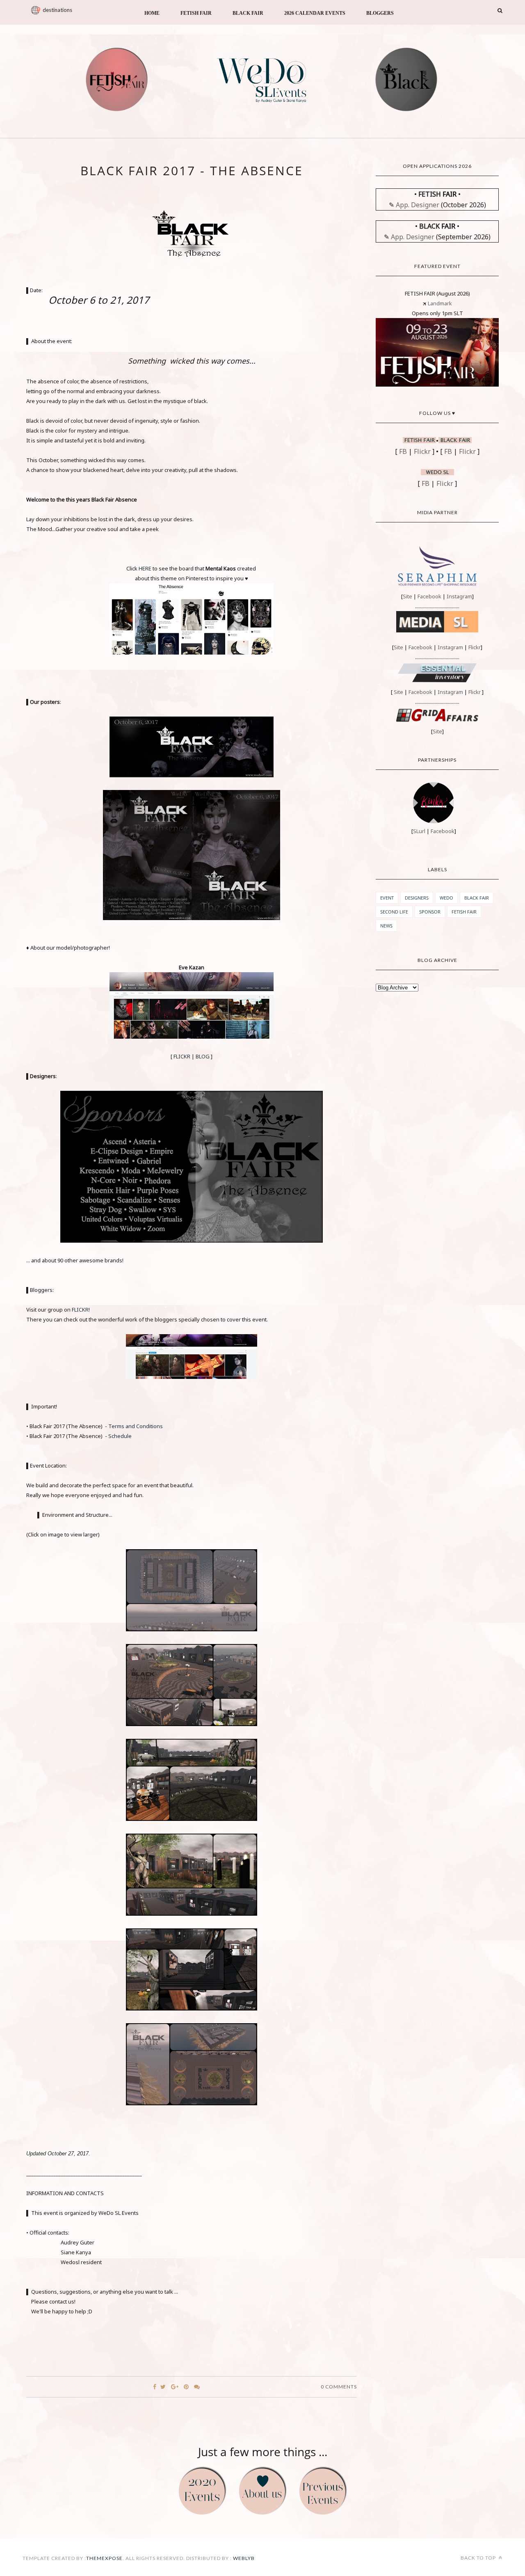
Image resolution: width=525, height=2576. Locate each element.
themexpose (104, 2558)
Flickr (422, 451)
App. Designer (418, 205)
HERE (145, 568)
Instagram (459, 596)
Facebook (429, 596)
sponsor (430, 912)
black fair (477, 898)
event (387, 898)
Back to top (479, 2558)
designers (417, 898)
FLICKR (182, 1056)
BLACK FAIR (248, 13)
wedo (446, 898)
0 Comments (339, 2387)
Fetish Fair (464, 912)
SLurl (419, 831)
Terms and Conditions (136, 1426)
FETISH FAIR (196, 13)
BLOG (203, 1056)
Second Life (394, 912)
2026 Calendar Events (315, 13)
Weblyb (243, 2558)
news (386, 926)
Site (407, 596)
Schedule (120, 1436)
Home (152, 13)
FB (403, 451)
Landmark (439, 303)
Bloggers (380, 13)
